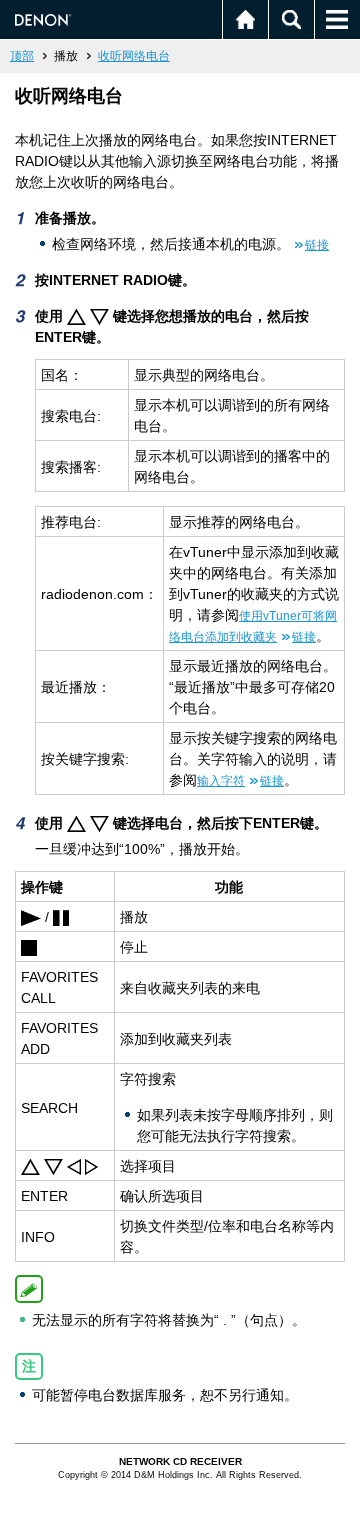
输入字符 (240, 781)
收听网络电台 (134, 56)
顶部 (22, 56)
